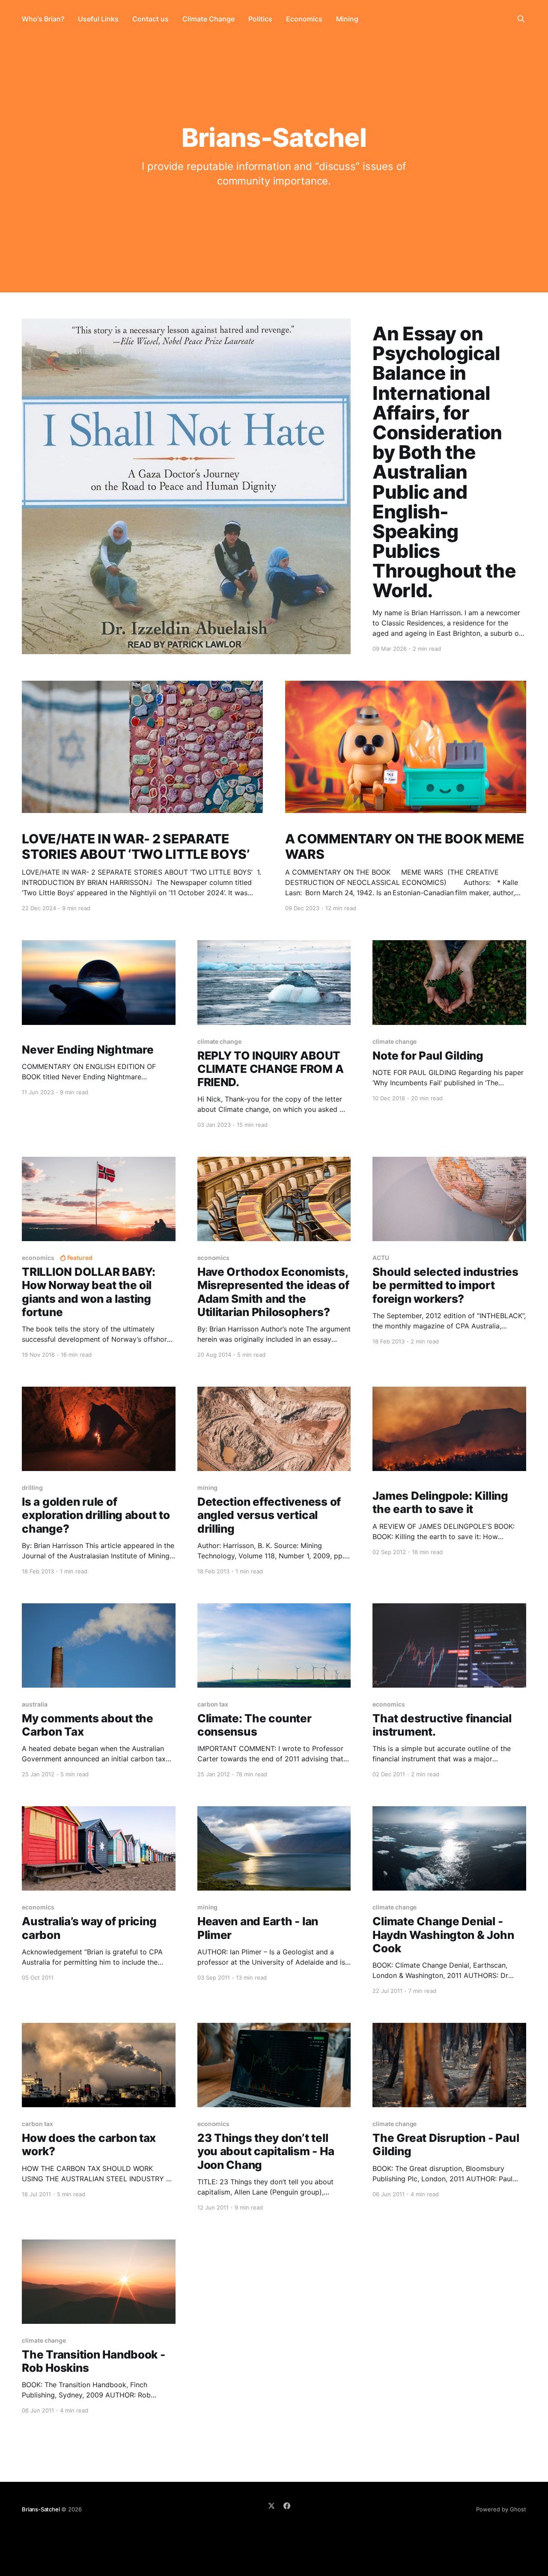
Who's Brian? (43, 19)
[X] (271, 2506)
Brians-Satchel (41, 2509)
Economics (304, 19)
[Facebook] (287, 2506)
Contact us (150, 19)
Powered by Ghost (501, 2509)
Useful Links (98, 19)
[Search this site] (521, 19)
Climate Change (208, 19)
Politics (260, 19)
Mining (347, 19)
